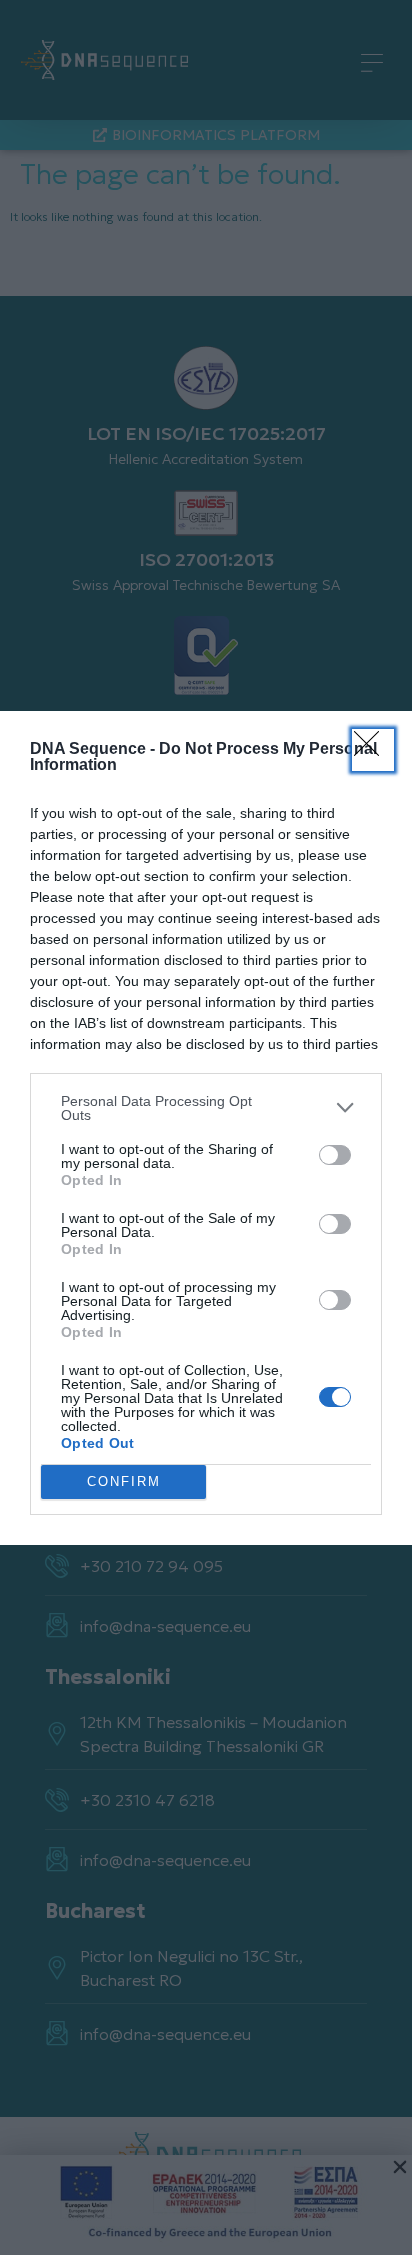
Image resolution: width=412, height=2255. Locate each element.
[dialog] (206, 1128)
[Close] (373, 750)
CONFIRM (124, 1481)
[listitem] (206, 1108)
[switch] (335, 1155)
